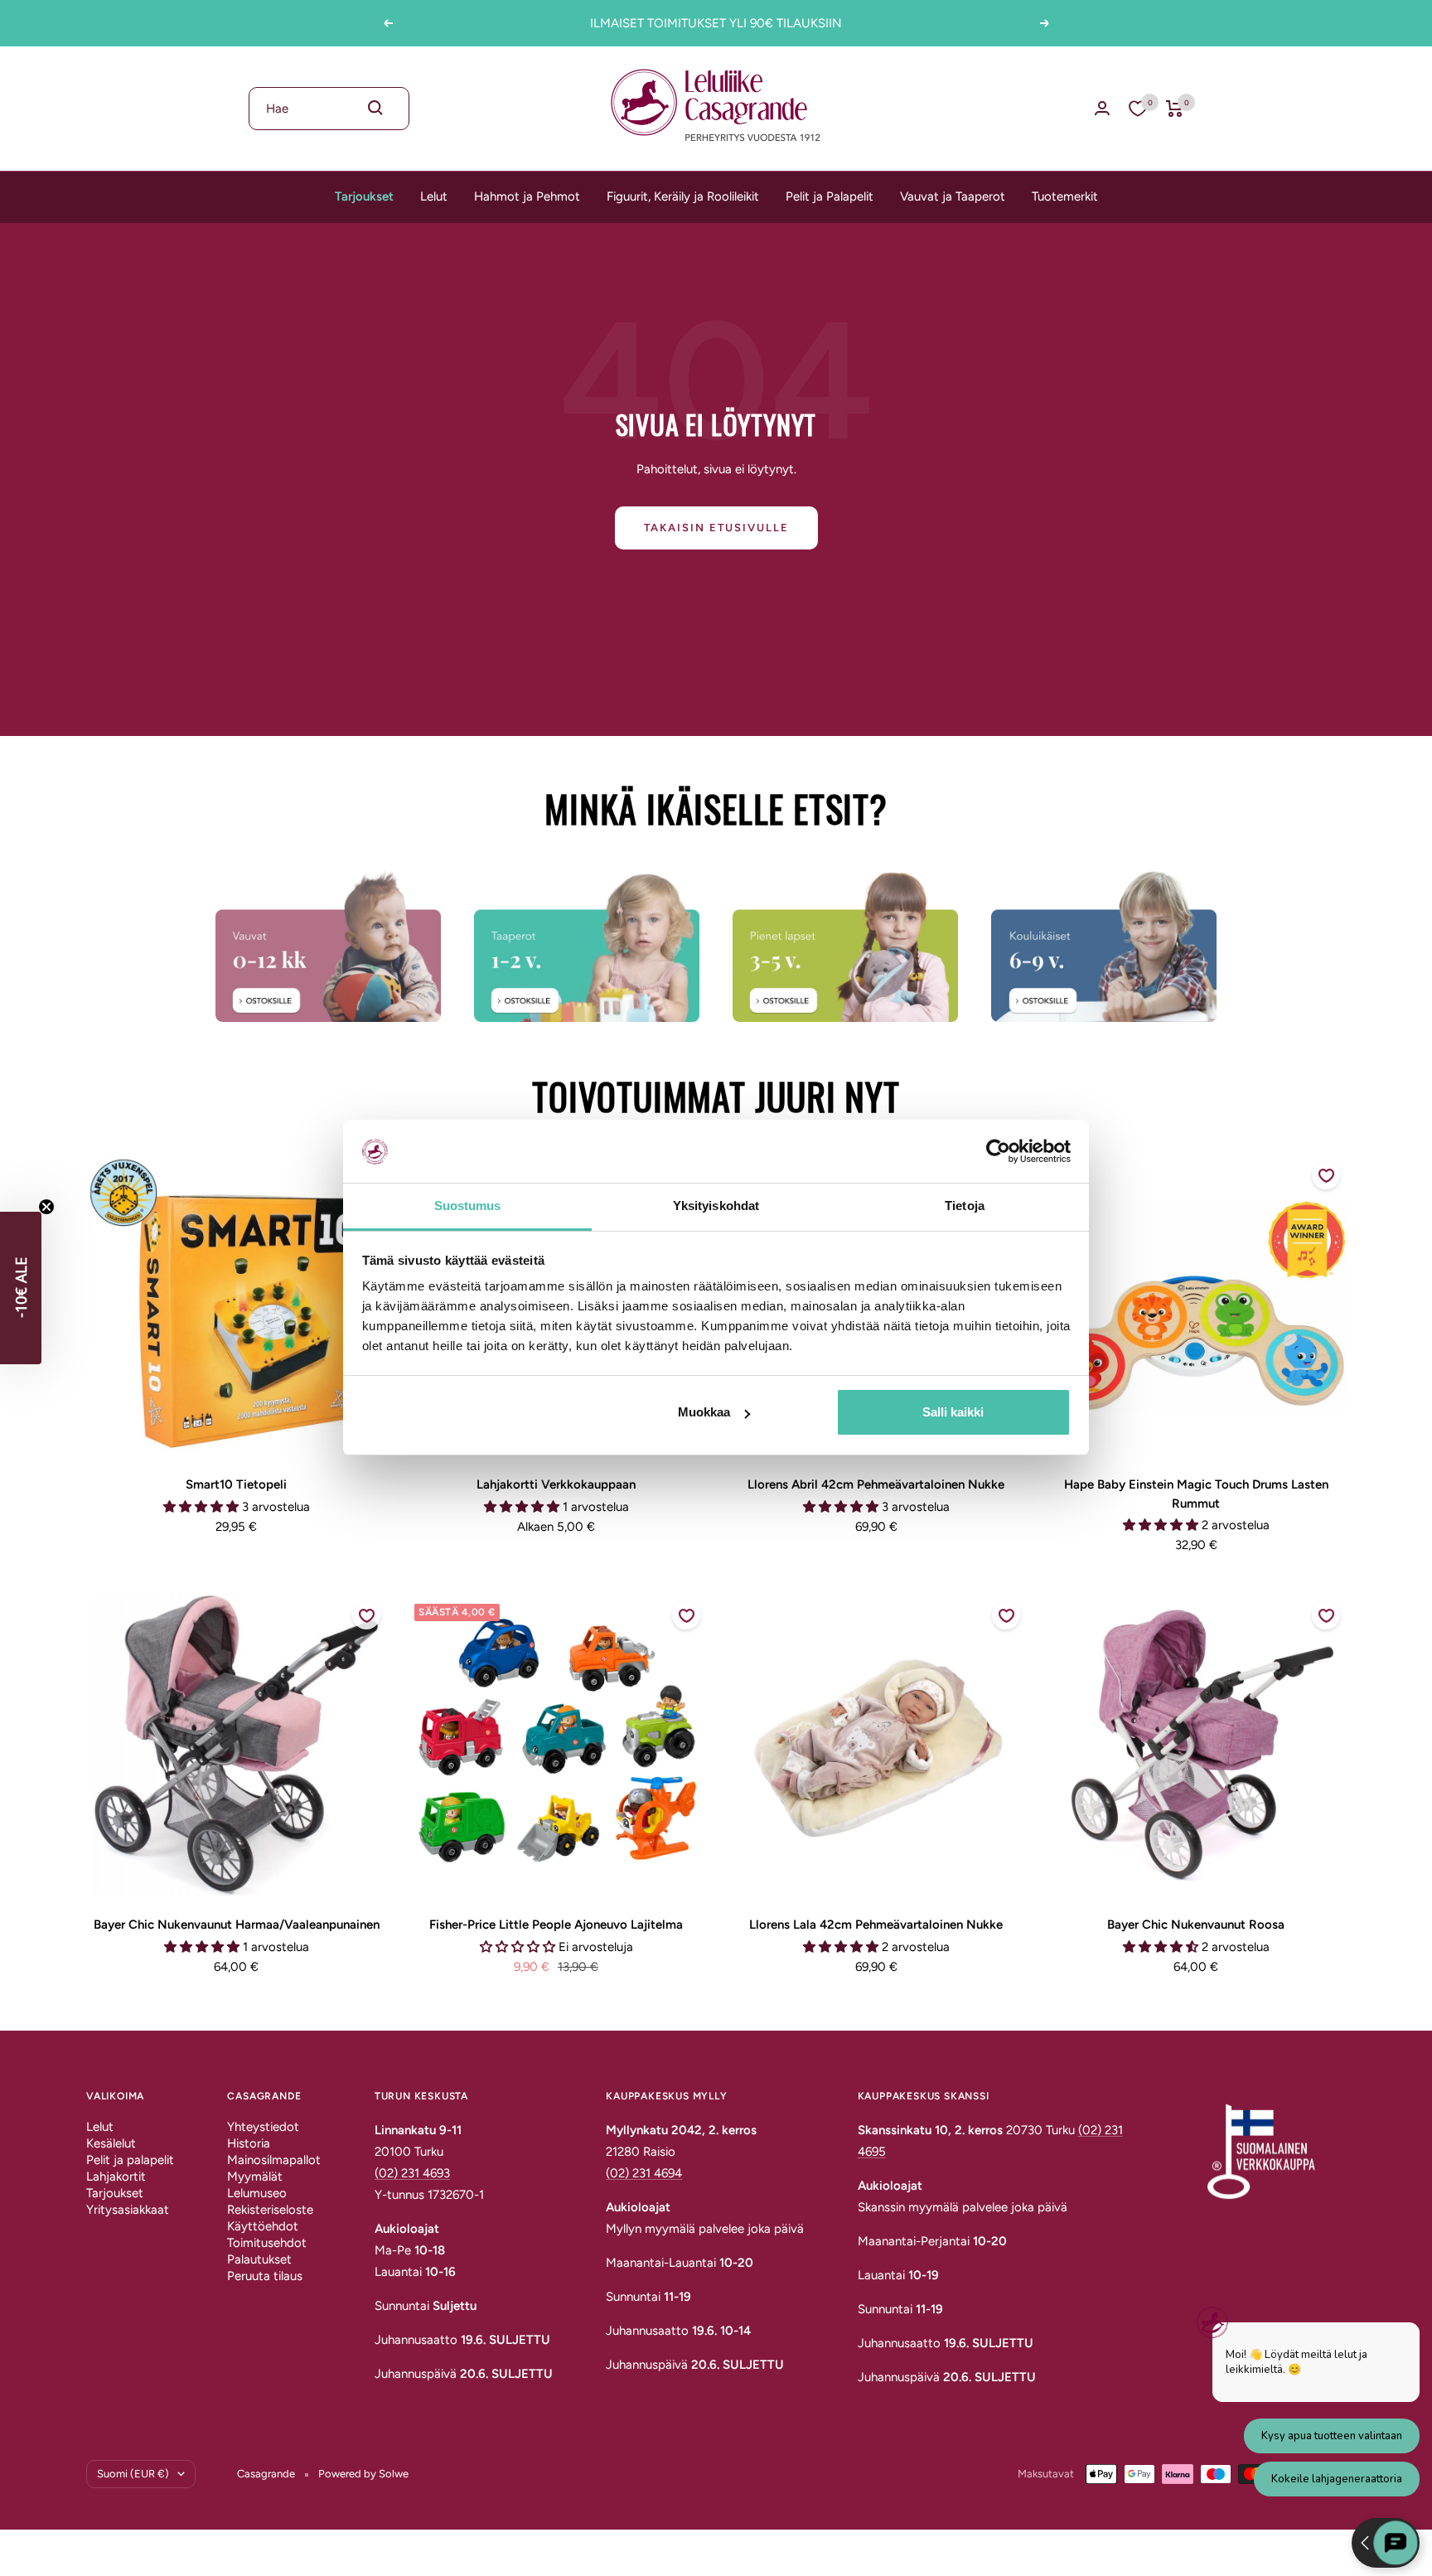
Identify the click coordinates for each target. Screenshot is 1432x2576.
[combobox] (329, 109)
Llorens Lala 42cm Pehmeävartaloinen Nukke (876, 1925)
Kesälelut (111, 2143)
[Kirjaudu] (1102, 108)
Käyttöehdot (263, 2226)
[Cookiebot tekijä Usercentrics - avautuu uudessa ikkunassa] (998, 1151)
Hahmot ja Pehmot (527, 196)
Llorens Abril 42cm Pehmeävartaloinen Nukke (876, 1484)
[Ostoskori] (1175, 109)
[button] (21, 1288)
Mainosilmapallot (274, 2160)
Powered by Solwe (363, 2474)
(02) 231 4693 (412, 2173)
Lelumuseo (257, 2193)
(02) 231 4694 (644, 2173)
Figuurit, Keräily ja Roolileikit (683, 196)
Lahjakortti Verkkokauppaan (556, 1484)
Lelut (434, 196)
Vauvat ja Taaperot (953, 196)
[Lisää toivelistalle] (1326, 1175)
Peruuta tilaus (265, 2276)
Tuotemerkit (1065, 196)
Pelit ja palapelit (130, 2160)
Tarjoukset (364, 196)
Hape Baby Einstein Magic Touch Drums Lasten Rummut (1196, 1494)
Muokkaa (704, 1412)
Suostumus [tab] (468, 1206)
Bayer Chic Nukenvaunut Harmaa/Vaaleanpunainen (237, 1925)
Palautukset (259, 2259)
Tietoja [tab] (965, 1206)
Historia (249, 2143)
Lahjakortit (116, 2177)
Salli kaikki (953, 1412)
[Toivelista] (1138, 109)
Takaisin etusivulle (716, 528)
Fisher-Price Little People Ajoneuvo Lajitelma (556, 1925)
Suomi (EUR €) (133, 2474)
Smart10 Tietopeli (236, 1484)
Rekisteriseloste (270, 2210)
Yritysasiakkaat (128, 2210)
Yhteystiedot (263, 2127)
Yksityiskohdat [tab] (716, 1206)
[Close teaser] (46, 1207)
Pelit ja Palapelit (830, 196)
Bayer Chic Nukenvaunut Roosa (1196, 1925)
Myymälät (255, 2177)
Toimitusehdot (267, 2243)
